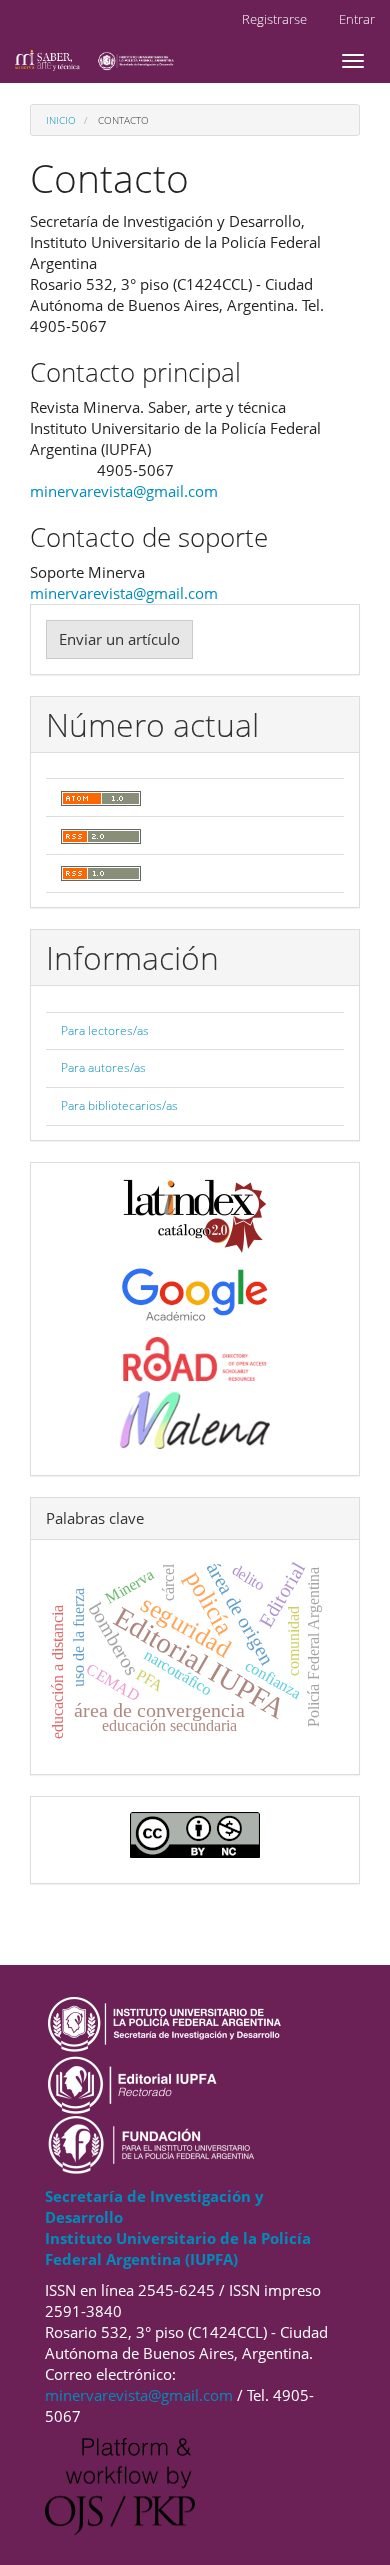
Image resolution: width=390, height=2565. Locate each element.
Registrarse (274, 19)
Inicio (61, 120)
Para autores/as (103, 1067)
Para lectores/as (105, 1030)
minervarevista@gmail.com (124, 491)
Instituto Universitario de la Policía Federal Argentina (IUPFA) (178, 2248)
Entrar (357, 19)
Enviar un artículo (119, 639)
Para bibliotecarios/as (119, 1105)
